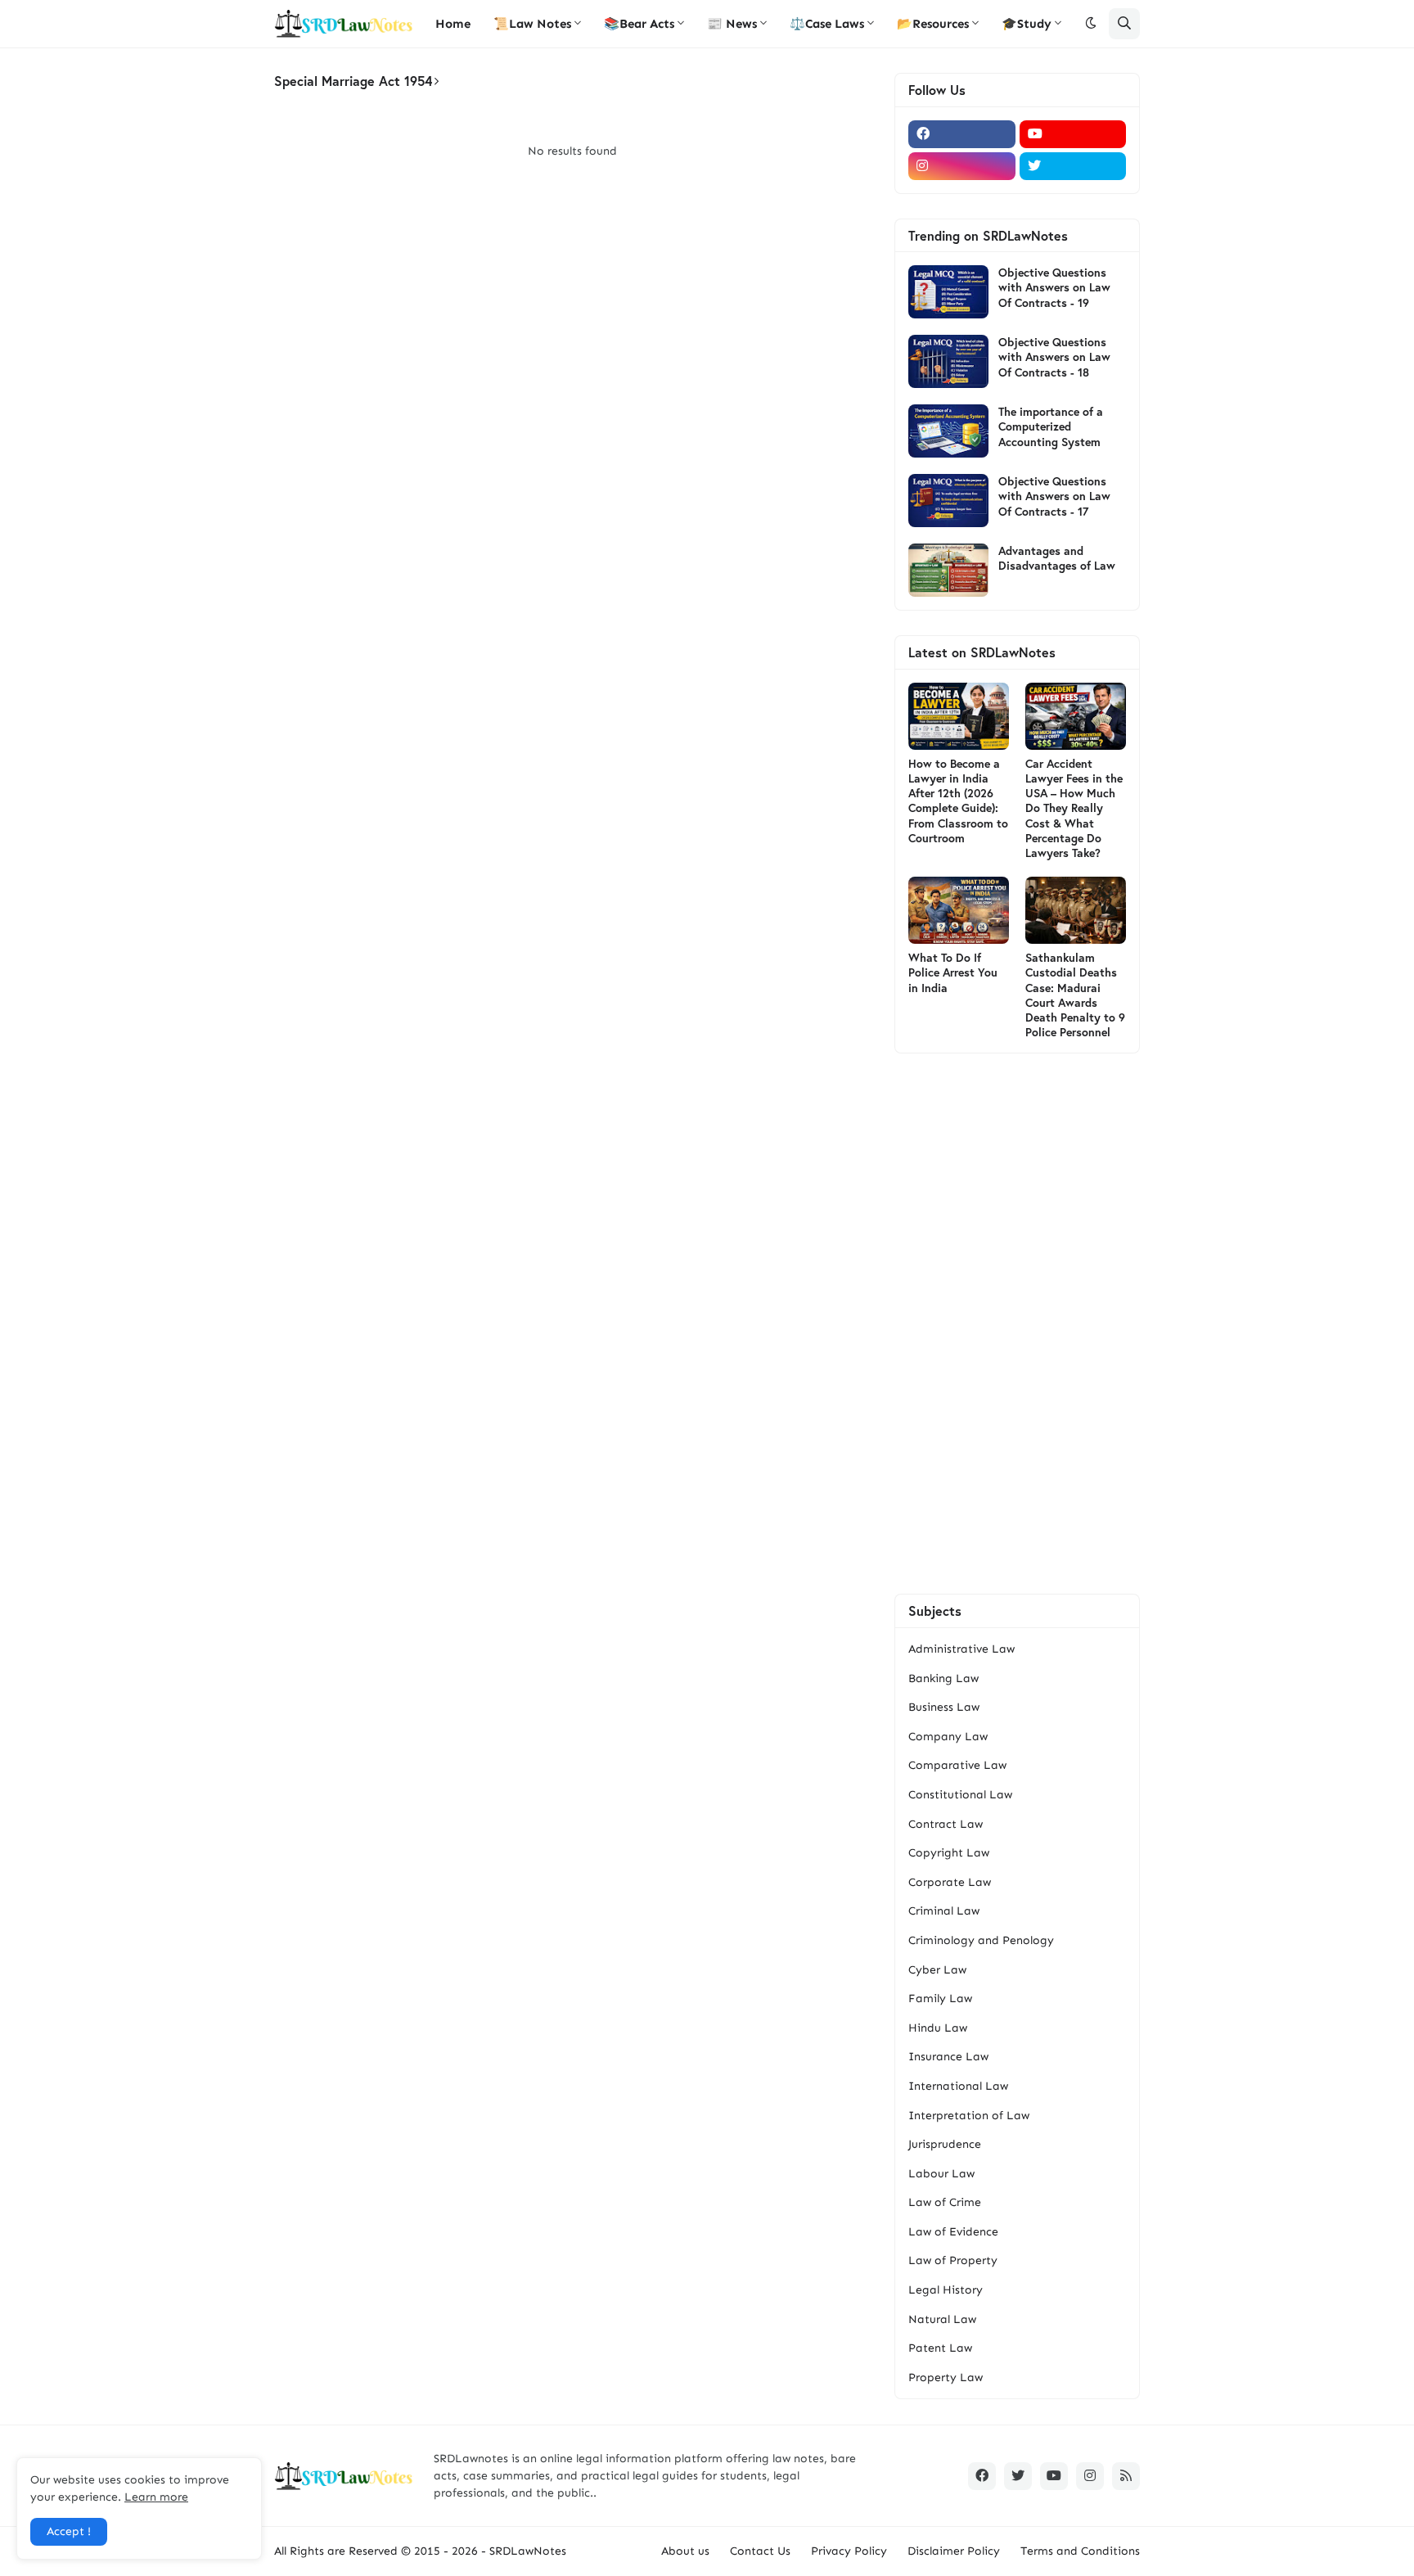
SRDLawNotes (528, 2551)
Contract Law (946, 1824)
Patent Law (940, 2348)
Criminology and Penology (981, 1940)
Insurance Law (948, 2057)
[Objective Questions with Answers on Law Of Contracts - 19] (948, 292)
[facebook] (962, 134)
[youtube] (1073, 134)
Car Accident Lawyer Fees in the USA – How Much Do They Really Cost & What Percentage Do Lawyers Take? (1074, 808)
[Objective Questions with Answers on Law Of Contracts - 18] (948, 361)
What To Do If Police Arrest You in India (953, 972)
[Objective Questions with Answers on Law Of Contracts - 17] (948, 501)
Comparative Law (957, 1765)
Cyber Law (937, 1970)
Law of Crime (945, 2202)
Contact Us (760, 2551)
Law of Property (953, 2260)
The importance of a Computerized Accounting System (1051, 426)
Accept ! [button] (69, 2531)
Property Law (946, 2377)
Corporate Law (950, 1882)
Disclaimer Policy (954, 2551)
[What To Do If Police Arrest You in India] (959, 910)
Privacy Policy (849, 2551)
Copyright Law (949, 1853)
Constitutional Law (960, 1795)
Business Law (944, 1707)
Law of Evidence (953, 2232)
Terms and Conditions (1080, 2551)
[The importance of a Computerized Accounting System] (948, 431)
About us (685, 2551)
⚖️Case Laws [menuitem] (827, 24)
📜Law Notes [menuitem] (532, 24)
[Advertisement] (1017, 1324)
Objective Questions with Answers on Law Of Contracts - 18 (1054, 357)
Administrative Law (961, 1649)
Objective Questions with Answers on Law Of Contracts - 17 (1054, 496)
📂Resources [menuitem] (933, 24)
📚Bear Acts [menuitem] (639, 24)
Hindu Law (938, 2028)
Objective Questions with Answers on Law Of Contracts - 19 (1054, 287)
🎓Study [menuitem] (1027, 24)
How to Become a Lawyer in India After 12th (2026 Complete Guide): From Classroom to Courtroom (958, 801)
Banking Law (943, 1678)
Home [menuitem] (453, 24)
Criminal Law (944, 1911)
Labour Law (941, 2174)
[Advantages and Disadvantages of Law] (948, 570)
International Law (958, 2086)
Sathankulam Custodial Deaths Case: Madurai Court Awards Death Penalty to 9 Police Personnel (1075, 995)
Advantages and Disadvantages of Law (1057, 558)
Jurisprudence (945, 2144)
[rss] (1126, 2476)
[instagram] (962, 166)
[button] (1091, 24)
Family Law (940, 1999)
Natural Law (942, 2319)
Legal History (946, 2290)
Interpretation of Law (969, 2116)
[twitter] (1073, 166)
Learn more (156, 2497)
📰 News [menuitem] (732, 24)
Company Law (948, 1737)
